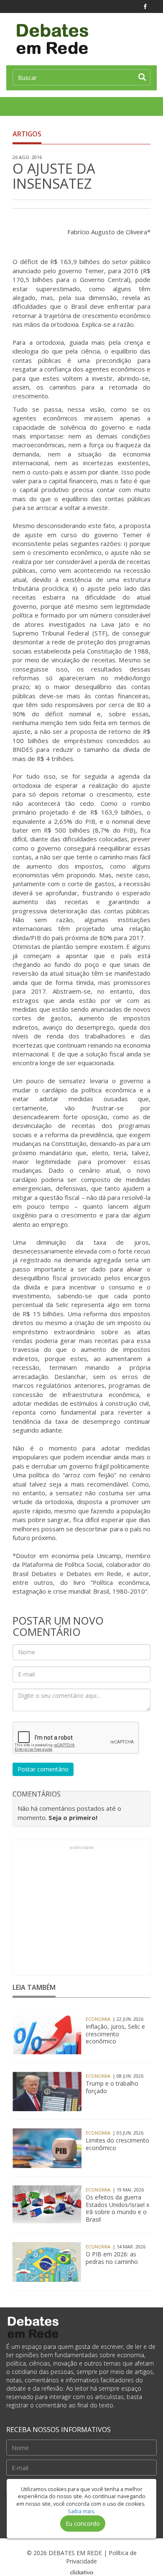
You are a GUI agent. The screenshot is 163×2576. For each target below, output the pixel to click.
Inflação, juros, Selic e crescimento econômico (115, 2034)
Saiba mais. (81, 2511)
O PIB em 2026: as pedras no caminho (112, 2258)
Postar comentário (43, 1769)
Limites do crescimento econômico (117, 2144)
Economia (98, 2019)
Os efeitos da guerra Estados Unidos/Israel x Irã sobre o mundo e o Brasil (117, 2209)
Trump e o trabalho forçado (112, 2087)
